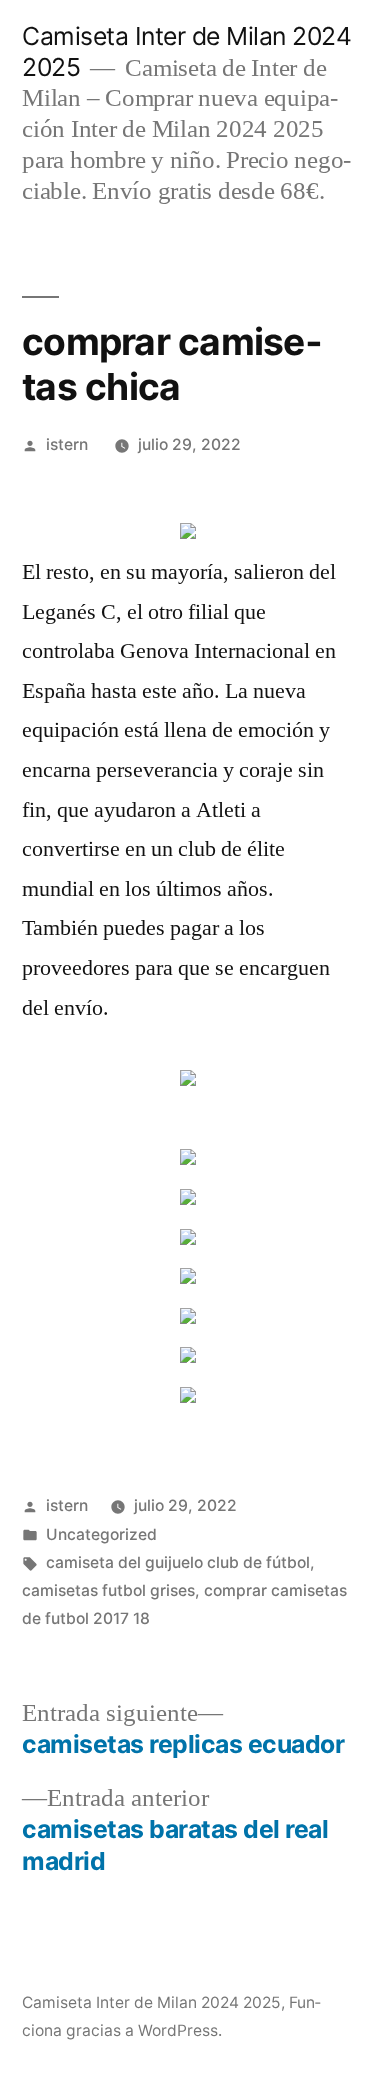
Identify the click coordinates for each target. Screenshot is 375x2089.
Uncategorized (101, 1534)
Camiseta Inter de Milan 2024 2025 (151, 2002)
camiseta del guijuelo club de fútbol (178, 1562)
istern (67, 444)
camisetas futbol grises (108, 1590)
